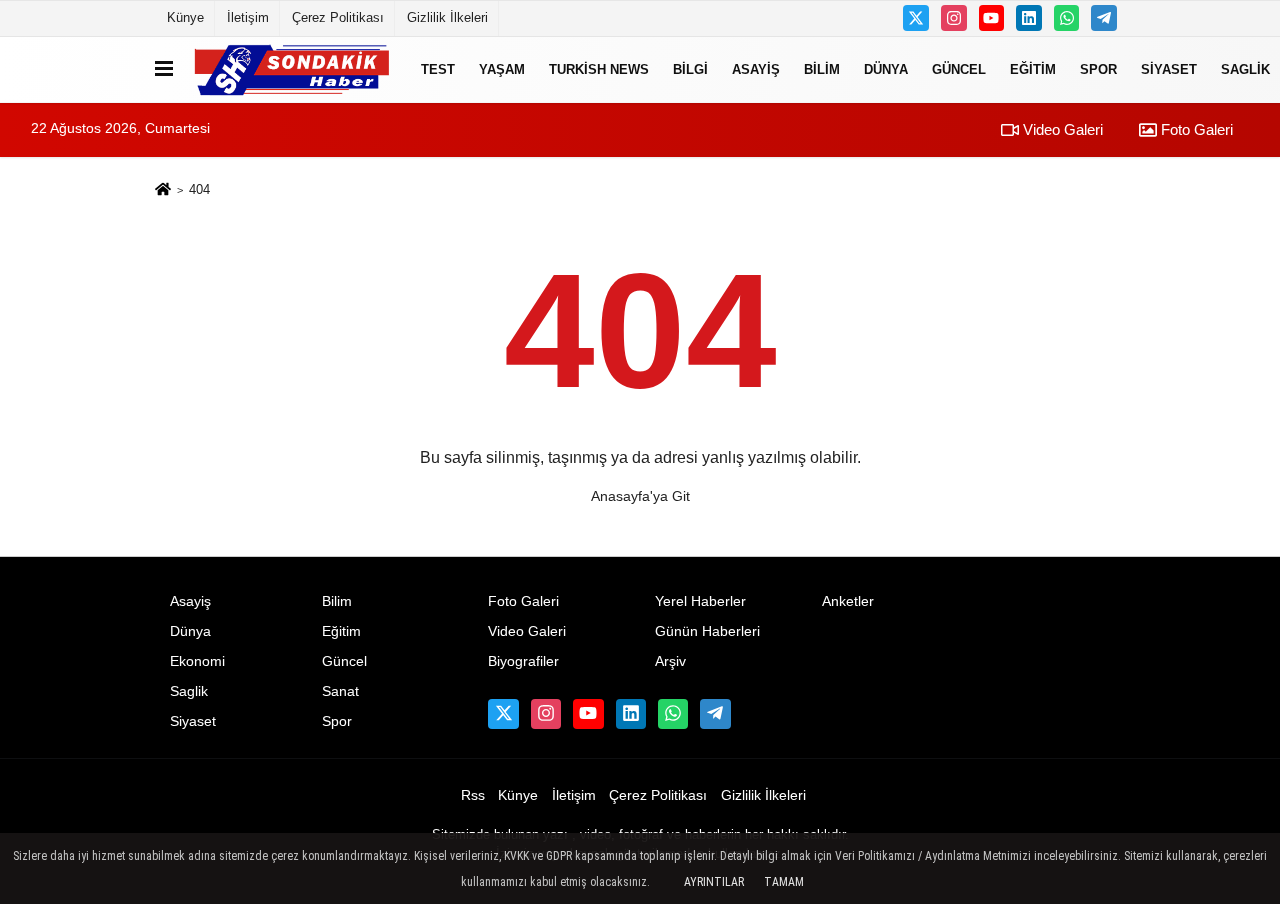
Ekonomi (197, 661)
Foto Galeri (1195, 129)
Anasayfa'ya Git (640, 496)
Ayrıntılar (714, 882)
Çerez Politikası (338, 17)
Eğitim (1033, 69)
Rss (473, 795)
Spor (1098, 69)
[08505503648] (1067, 18)
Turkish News (599, 69)
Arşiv (670, 661)
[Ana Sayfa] (163, 190)
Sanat (340, 691)
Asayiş (756, 69)
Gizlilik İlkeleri (447, 17)
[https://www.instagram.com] (954, 18)
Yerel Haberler (700, 601)
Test (438, 69)
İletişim (248, 17)
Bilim (822, 69)
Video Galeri (1061, 129)
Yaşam (502, 69)
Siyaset (1169, 69)
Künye (185, 17)
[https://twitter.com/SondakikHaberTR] (916, 18)
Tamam (784, 882)
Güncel (959, 69)
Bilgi (690, 69)
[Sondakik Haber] (293, 69)
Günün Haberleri (707, 631)
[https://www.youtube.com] (992, 18)
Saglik (189, 691)
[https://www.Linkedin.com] (1029, 18)
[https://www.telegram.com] (1104, 18)
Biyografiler (523, 661)
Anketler (848, 601)
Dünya (886, 69)
